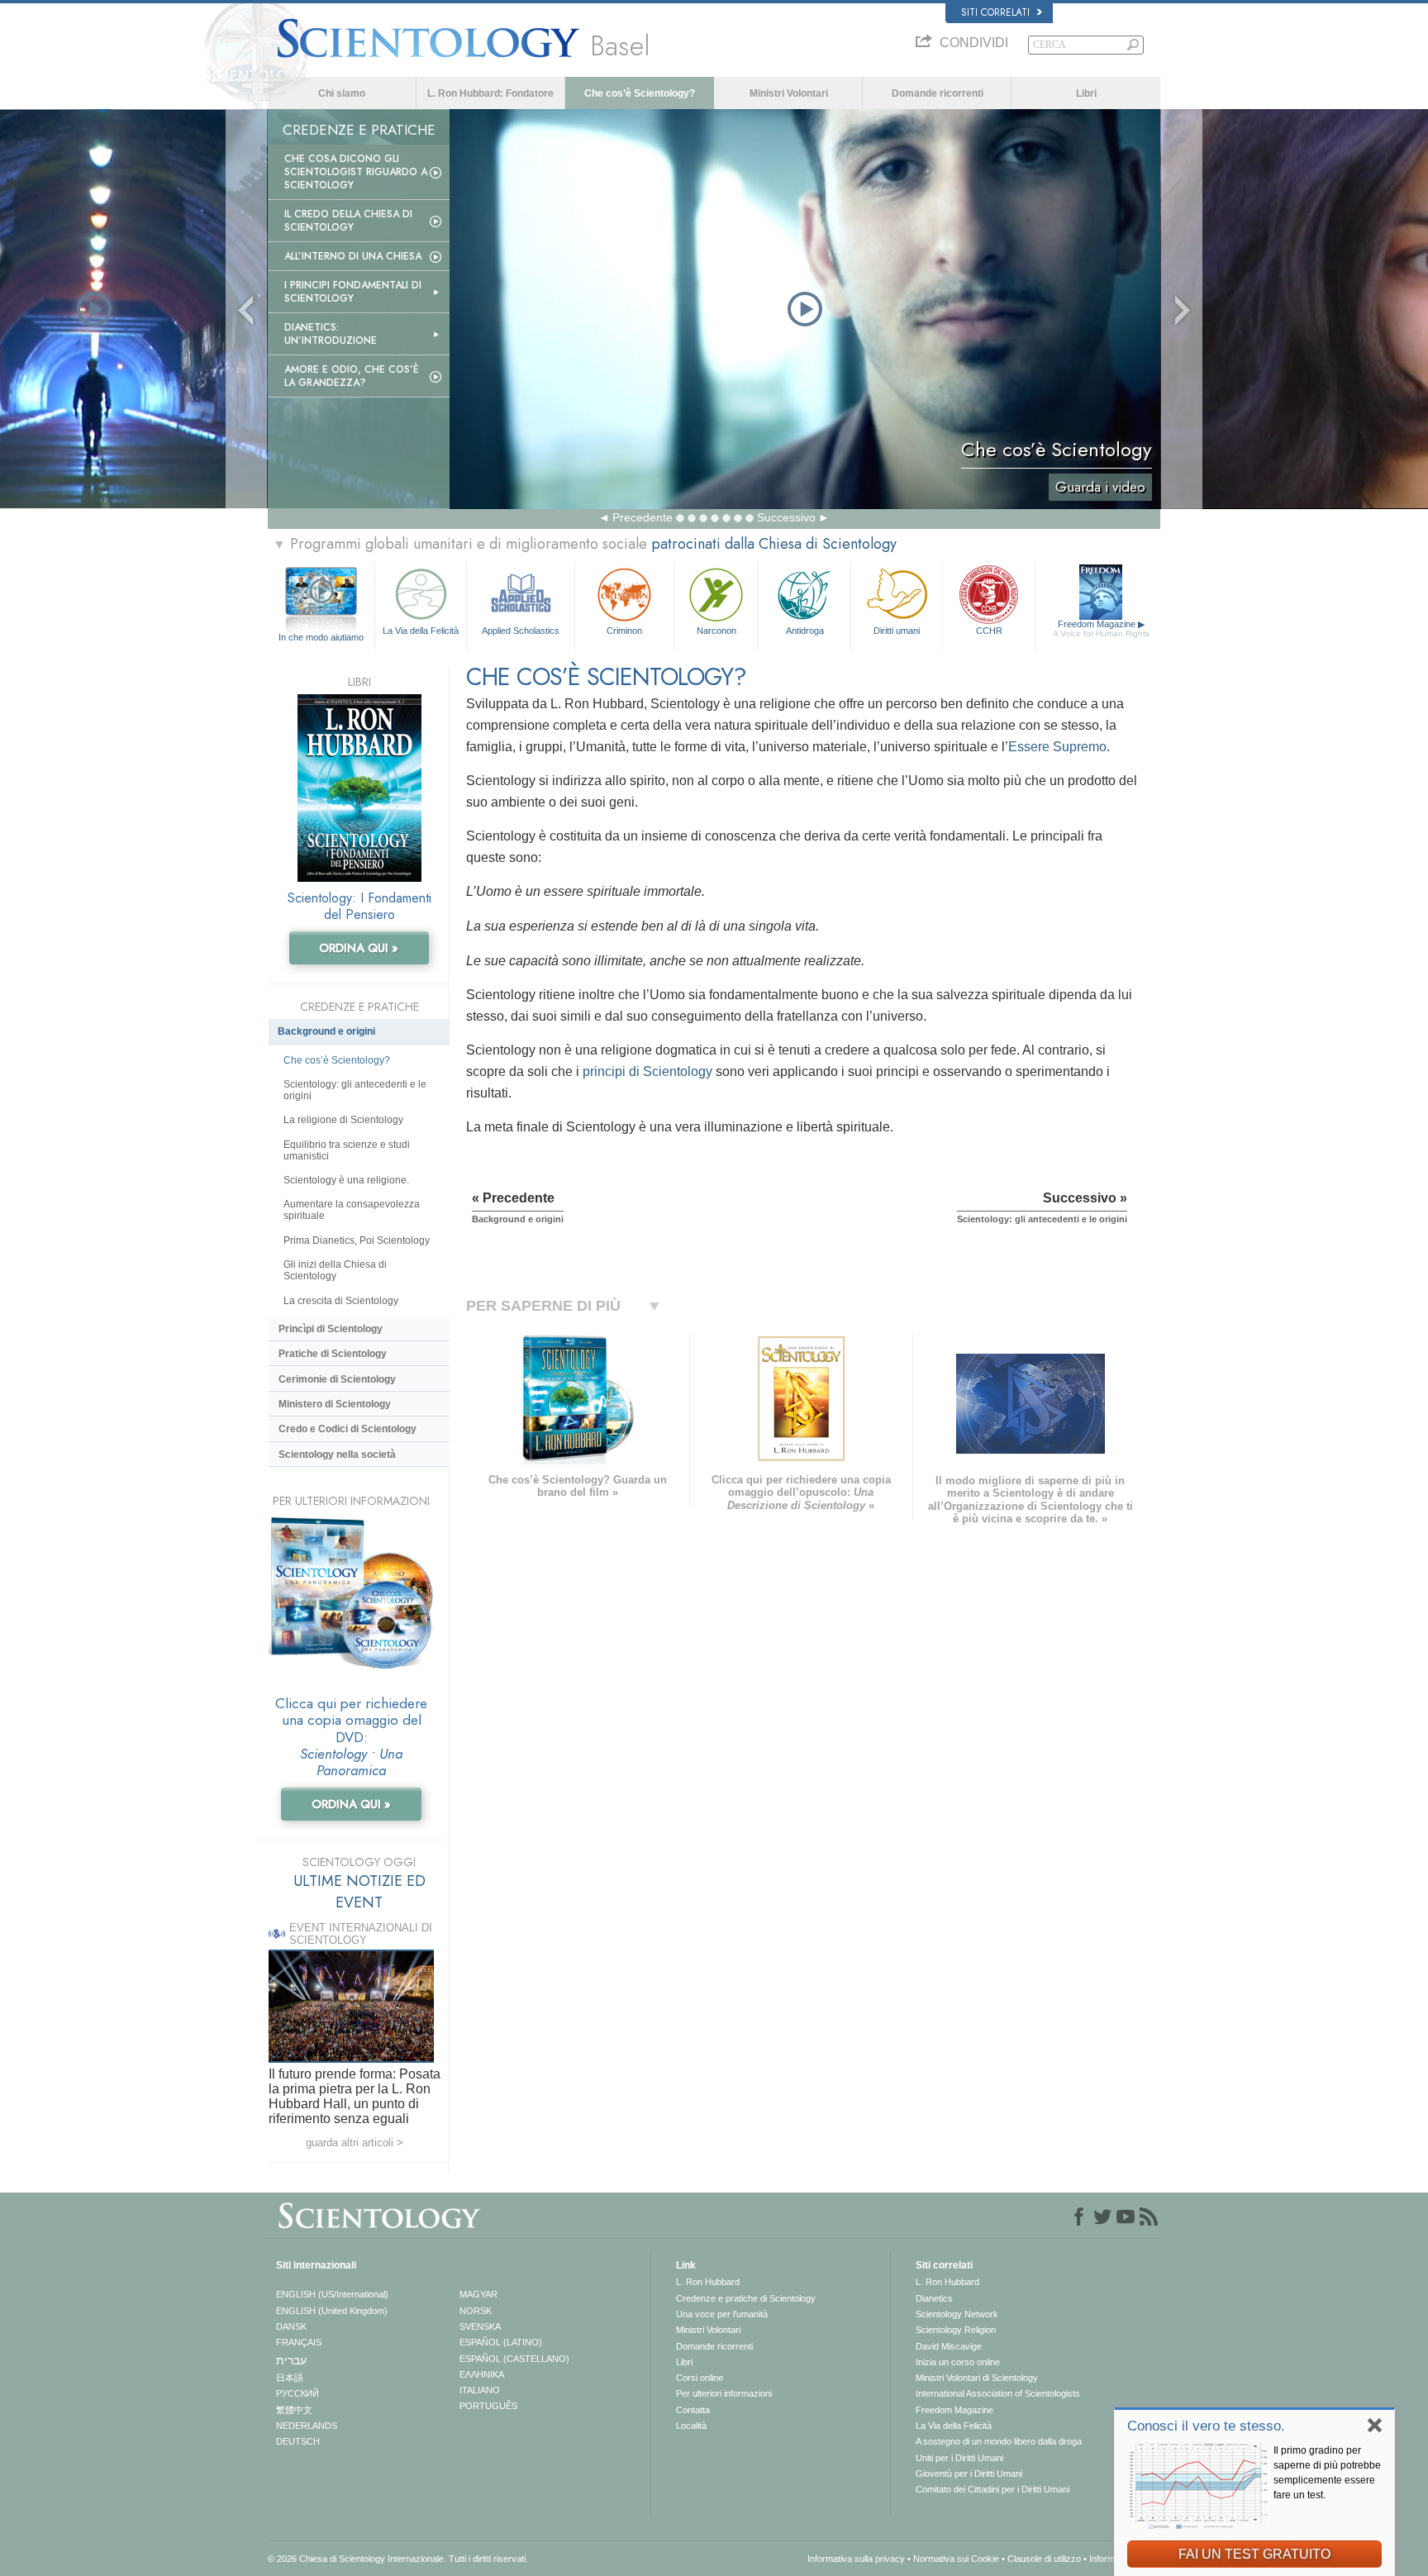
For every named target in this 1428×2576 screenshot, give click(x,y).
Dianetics (934, 2298)
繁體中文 (294, 2410)
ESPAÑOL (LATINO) (501, 2342)
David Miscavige (949, 2346)
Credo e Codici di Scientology (347, 1429)
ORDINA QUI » (359, 948)
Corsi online (700, 2378)
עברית (291, 2360)
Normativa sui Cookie (956, 2559)
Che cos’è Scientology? (640, 93)
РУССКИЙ (297, 2393)
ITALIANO (480, 2390)
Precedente (643, 517)
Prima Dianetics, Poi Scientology (357, 1240)
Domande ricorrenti (938, 93)
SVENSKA (480, 2326)
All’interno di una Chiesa (353, 256)
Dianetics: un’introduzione (331, 334)
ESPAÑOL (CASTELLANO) (514, 2359)
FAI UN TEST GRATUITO (1254, 2554)
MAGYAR (478, 2294)
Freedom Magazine (1101, 629)
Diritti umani (897, 631)
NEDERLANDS (307, 2426)
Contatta (693, 2410)
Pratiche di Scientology (333, 1354)
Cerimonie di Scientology (337, 1379)
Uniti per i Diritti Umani (959, 2458)
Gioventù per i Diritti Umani (969, 2474)
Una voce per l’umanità (722, 2314)
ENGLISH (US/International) (332, 2294)
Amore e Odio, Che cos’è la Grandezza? (352, 376)
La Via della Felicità (421, 631)
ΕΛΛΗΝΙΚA (482, 2374)
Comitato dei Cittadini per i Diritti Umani (992, 2489)
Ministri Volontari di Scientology (977, 2378)
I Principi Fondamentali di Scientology (353, 292)
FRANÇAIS (299, 2342)
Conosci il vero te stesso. (1206, 2426)
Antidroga (805, 631)
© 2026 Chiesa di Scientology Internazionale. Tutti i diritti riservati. (398, 2559)
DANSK (291, 2326)
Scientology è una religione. (346, 1180)
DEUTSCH (298, 2441)
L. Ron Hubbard (708, 2282)
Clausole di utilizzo (1044, 2559)
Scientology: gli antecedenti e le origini (355, 1090)
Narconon (716, 631)
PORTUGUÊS (488, 2406)
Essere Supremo (1057, 747)
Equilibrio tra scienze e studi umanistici (347, 1150)
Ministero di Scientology (335, 1404)
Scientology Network (957, 2314)
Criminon (624, 631)
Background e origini (326, 1031)
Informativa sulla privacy (856, 2559)
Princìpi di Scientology (331, 1329)
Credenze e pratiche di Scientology (746, 2298)
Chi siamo (342, 93)
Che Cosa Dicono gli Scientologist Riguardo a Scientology (356, 172)
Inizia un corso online (958, 2362)
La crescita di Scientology (341, 1301)
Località (691, 2426)
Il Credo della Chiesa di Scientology (348, 221)
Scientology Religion (956, 2330)
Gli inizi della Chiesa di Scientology (335, 1270)
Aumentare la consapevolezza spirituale (352, 1210)
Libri (1086, 93)
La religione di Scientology (343, 1120)
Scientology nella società (337, 1455)
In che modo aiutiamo (321, 637)
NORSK (476, 2311)
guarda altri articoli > (355, 2143)
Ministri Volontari (789, 93)
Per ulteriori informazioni (724, 2393)
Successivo (786, 517)
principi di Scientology (647, 1071)
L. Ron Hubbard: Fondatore (490, 93)
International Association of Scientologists (998, 2393)
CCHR (989, 631)
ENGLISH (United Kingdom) (332, 2311)
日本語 (290, 2378)
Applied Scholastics (521, 631)
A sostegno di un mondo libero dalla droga (999, 2441)
